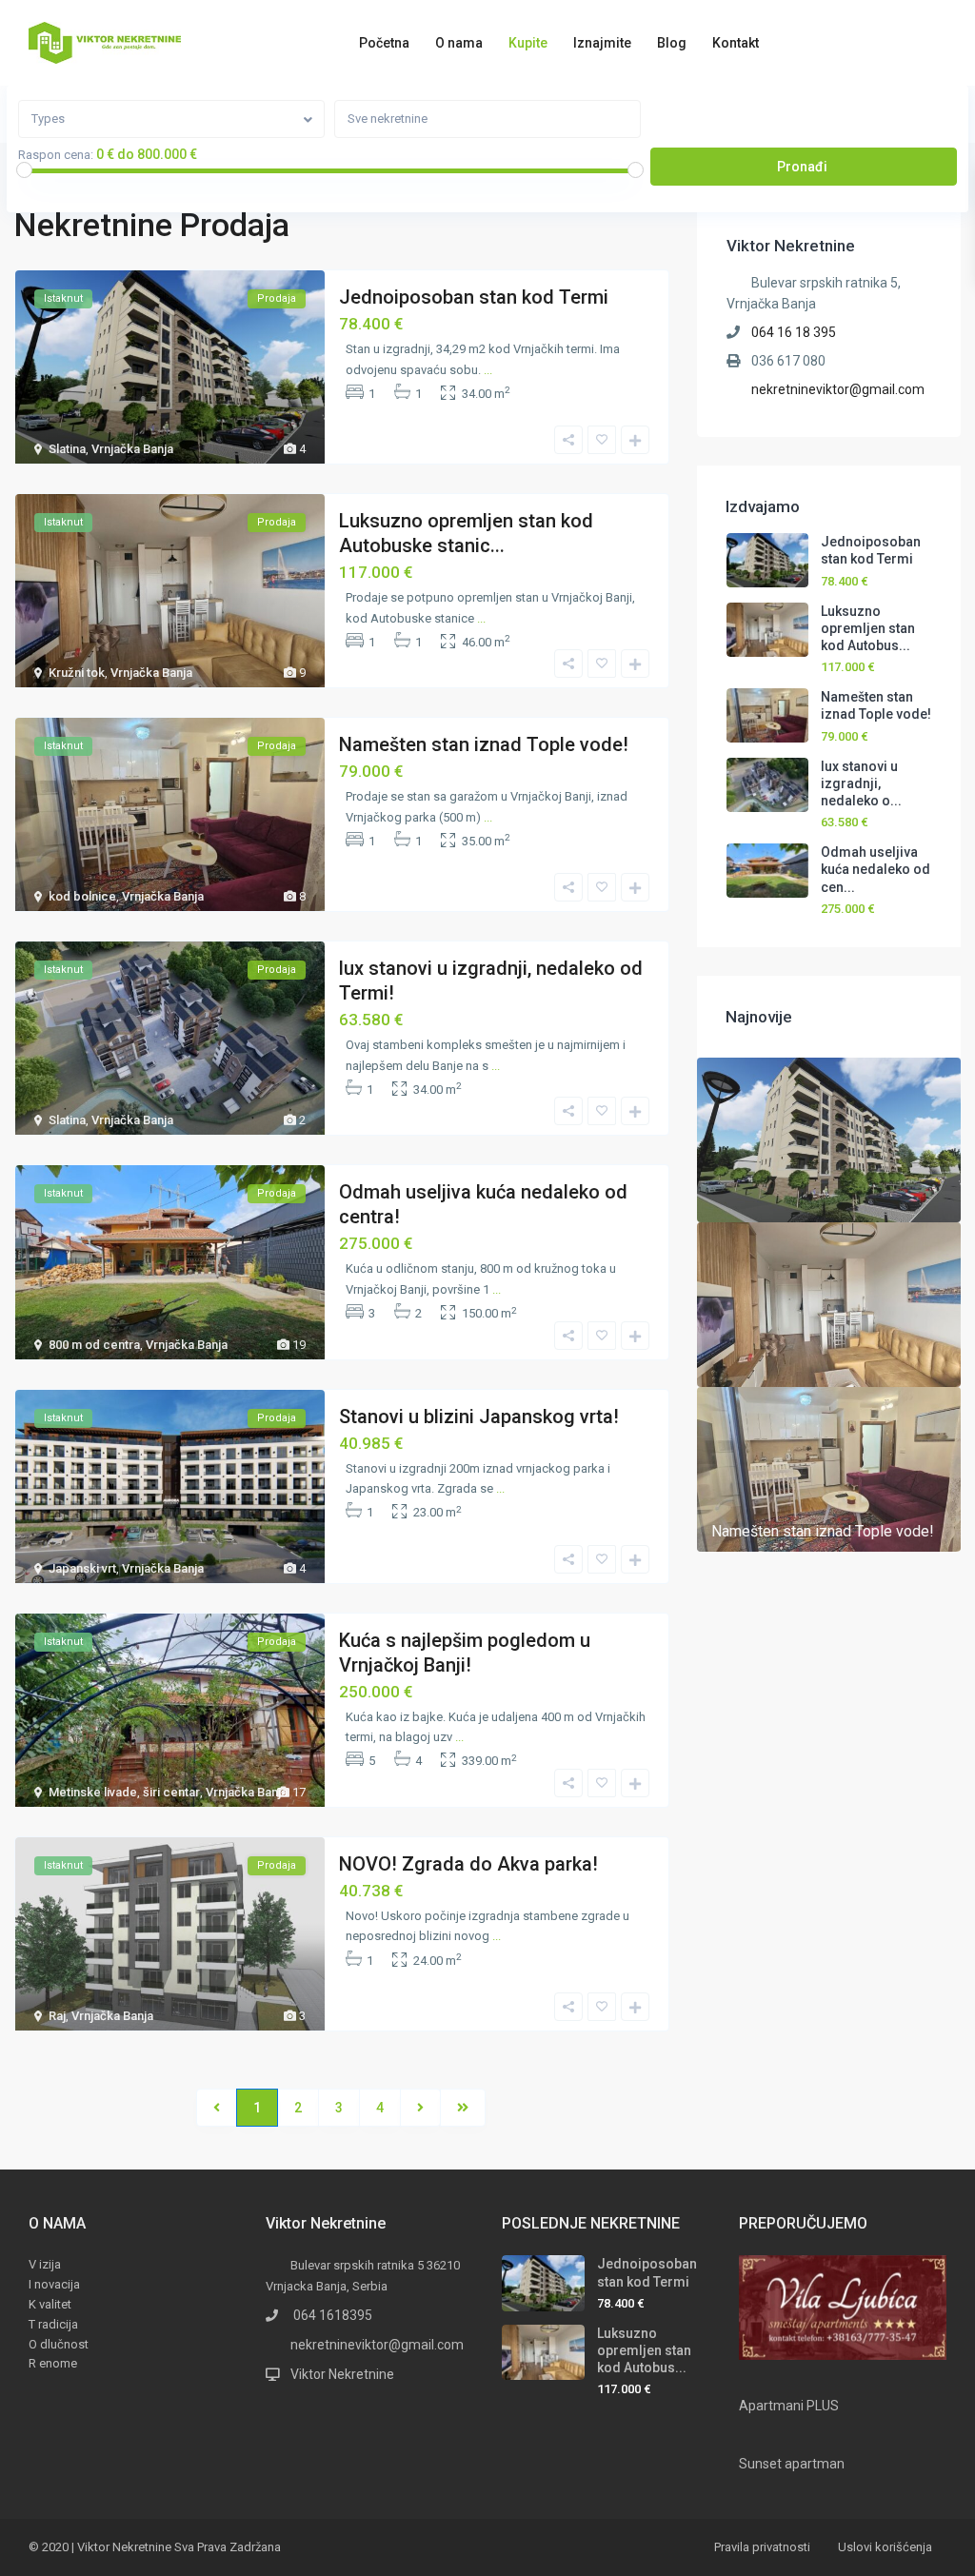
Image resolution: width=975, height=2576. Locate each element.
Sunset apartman (792, 2464)
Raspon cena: (56, 155)
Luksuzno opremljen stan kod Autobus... (868, 628)
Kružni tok (77, 673)
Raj (57, 2016)
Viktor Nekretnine (342, 2374)
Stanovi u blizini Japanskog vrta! (479, 1417)
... (488, 370)
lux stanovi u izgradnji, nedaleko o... (861, 783)
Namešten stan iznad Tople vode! (484, 744)
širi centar (171, 1792)
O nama (459, 43)
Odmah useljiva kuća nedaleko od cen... (876, 869)
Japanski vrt (82, 1568)
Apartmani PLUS (789, 2406)
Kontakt (736, 43)
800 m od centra (94, 1345)
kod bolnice (82, 896)
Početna (384, 43)
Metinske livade (93, 1792)
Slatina (67, 449)
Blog (672, 43)
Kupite (528, 43)
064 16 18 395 (794, 332)
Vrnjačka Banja (132, 449)
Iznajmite (602, 43)
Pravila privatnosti (762, 2547)
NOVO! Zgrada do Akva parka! (468, 1864)
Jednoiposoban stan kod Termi (474, 297)
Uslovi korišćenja (885, 2547)
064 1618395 (331, 2315)
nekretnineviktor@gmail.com (838, 389)
